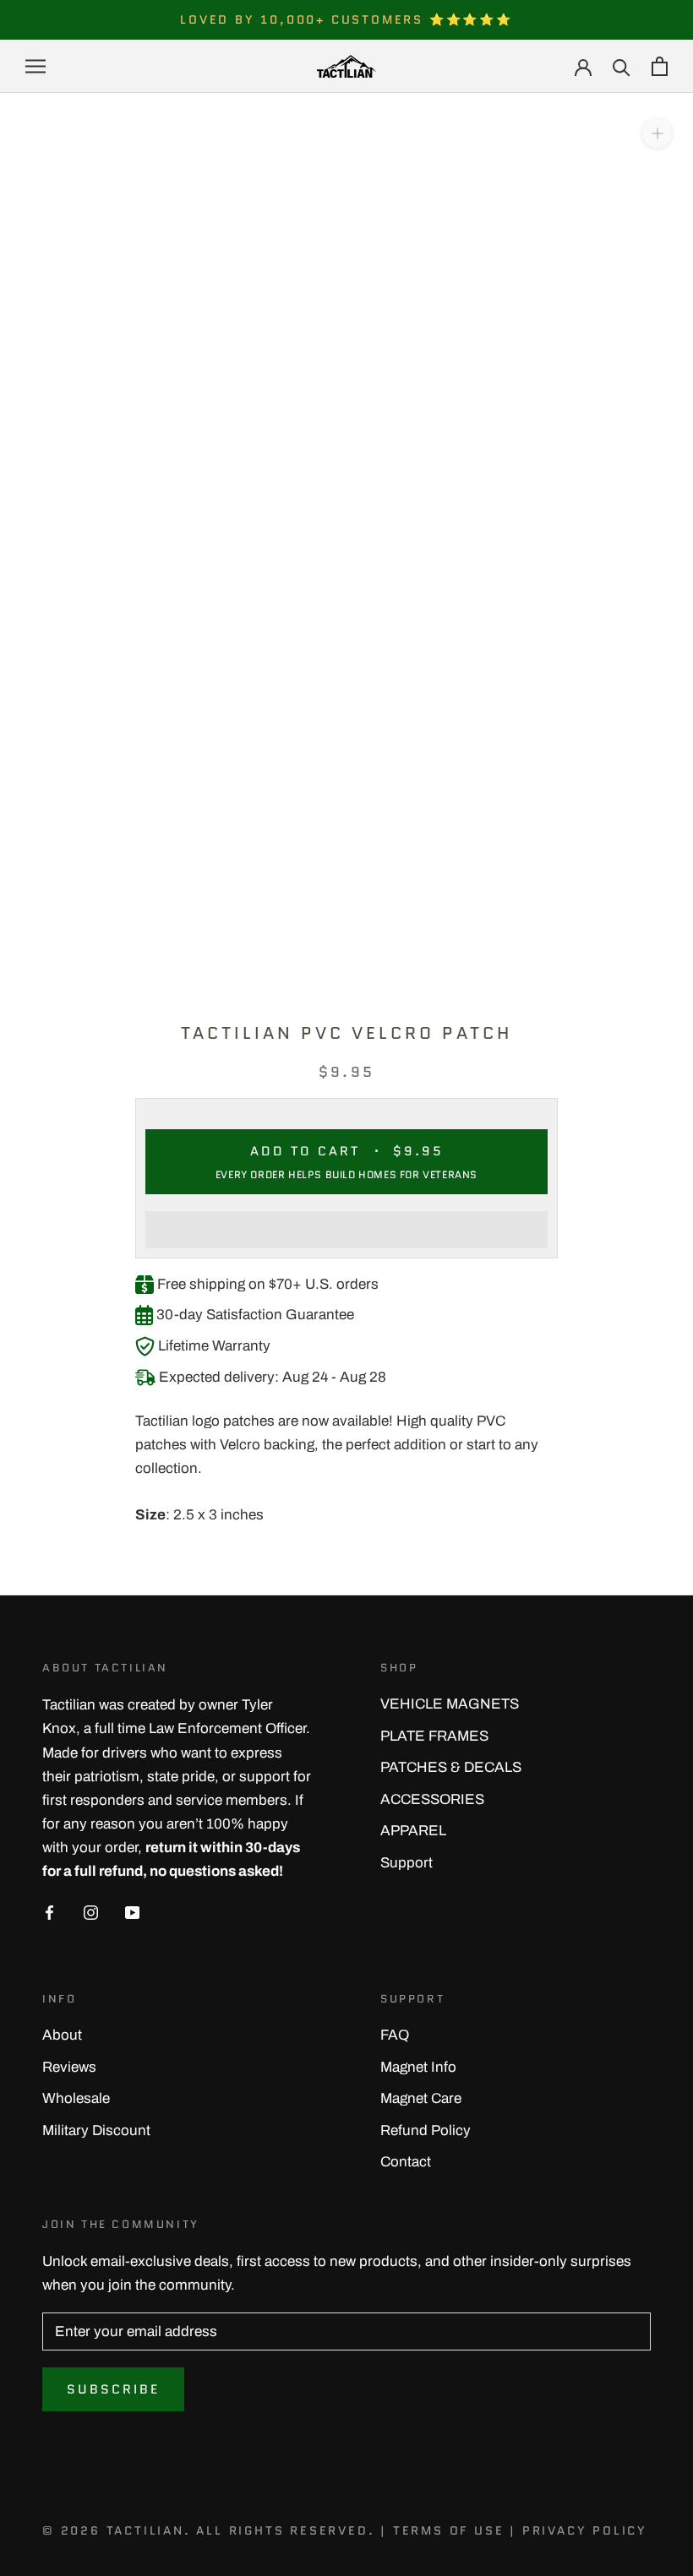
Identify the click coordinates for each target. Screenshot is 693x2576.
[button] (346, 1230)
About (62, 2035)
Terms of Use (449, 2530)
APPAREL (413, 1831)
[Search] (622, 66)
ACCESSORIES (432, 1799)
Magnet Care (421, 2098)
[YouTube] (132, 1912)
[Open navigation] (35, 66)
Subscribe (113, 2389)
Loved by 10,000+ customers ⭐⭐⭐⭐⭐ (346, 19)
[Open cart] (660, 66)
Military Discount (96, 2130)
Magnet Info (418, 2067)
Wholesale (76, 2098)
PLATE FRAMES (434, 1736)
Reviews (69, 2067)
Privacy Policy (585, 2530)
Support (407, 1863)
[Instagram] (91, 1912)
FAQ (395, 2035)
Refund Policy (426, 2130)
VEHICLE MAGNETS (450, 1704)
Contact (406, 2162)
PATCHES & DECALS (451, 1767)
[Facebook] (49, 1912)
